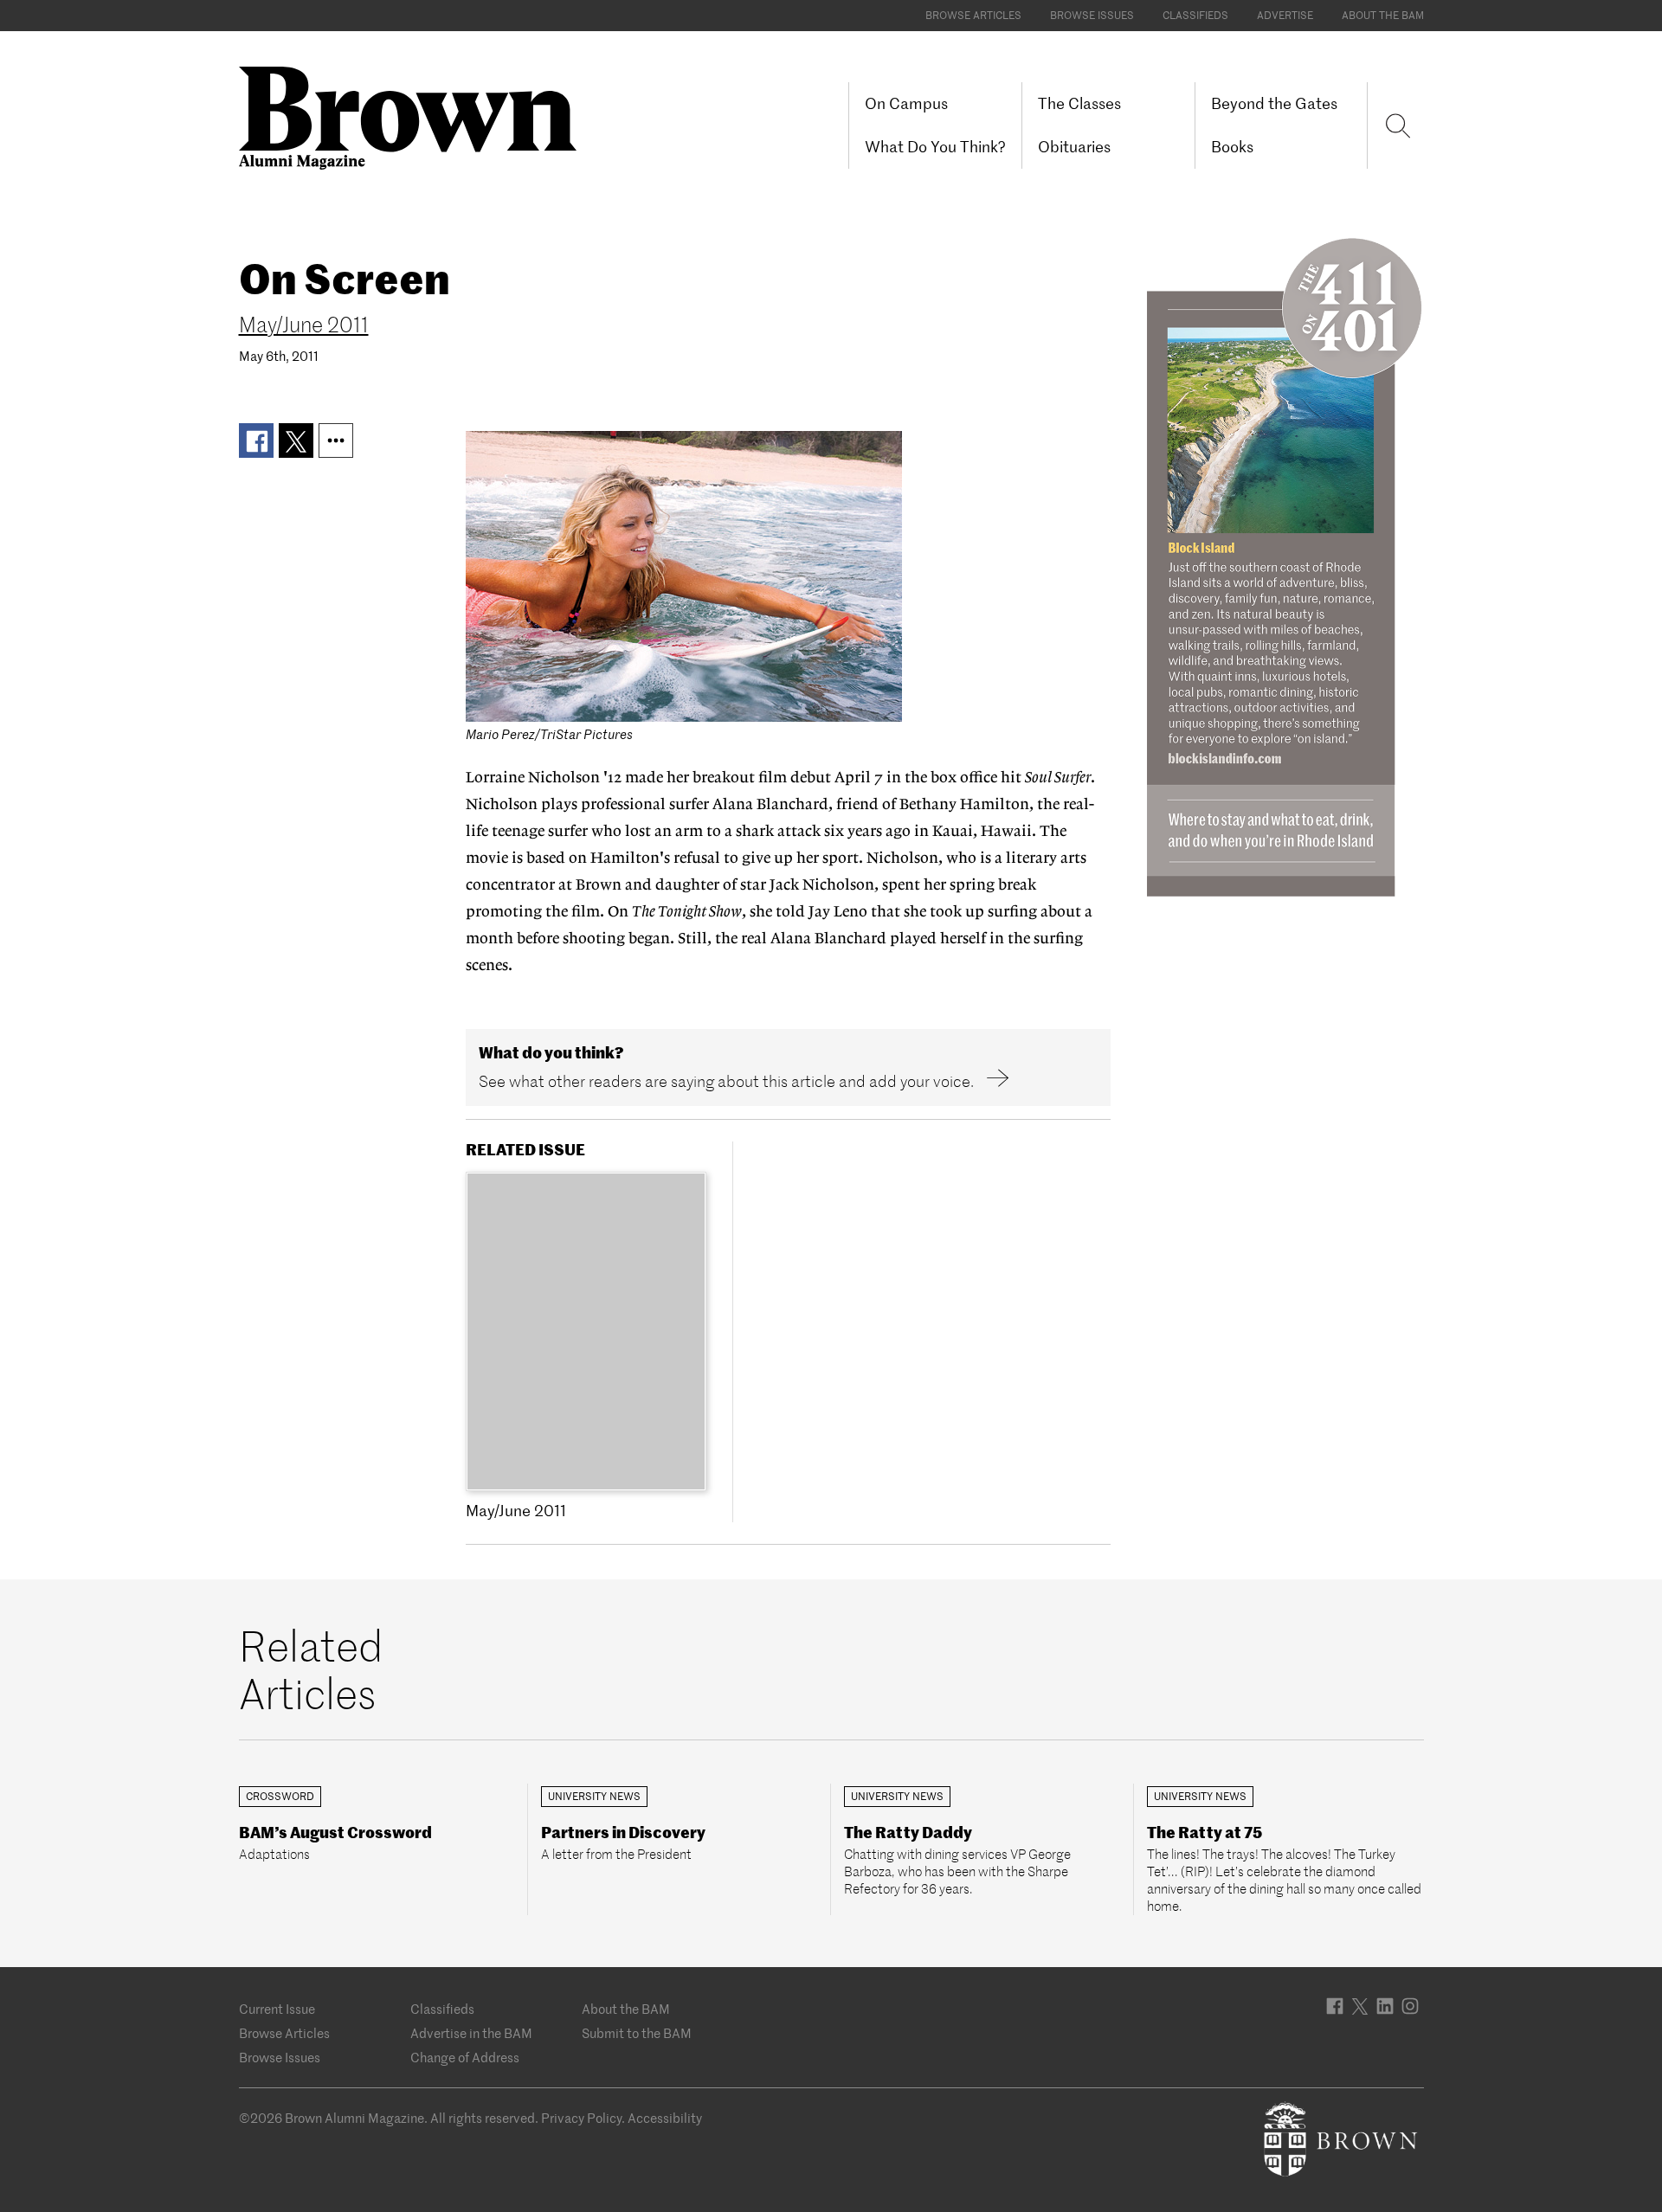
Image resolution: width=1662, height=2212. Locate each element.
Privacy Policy (581, 2118)
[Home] (414, 116)
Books (1232, 147)
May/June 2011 (304, 325)
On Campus (906, 103)
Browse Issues (1092, 15)
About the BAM (1383, 15)
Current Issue (277, 2009)
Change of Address (465, 2058)
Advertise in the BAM (471, 2033)
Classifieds (1195, 15)
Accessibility (665, 2118)
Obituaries (1074, 147)
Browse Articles (973, 15)
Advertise (1285, 15)
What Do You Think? (935, 147)
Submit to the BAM (637, 2033)
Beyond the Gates (1274, 103)
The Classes (1079, 103)
